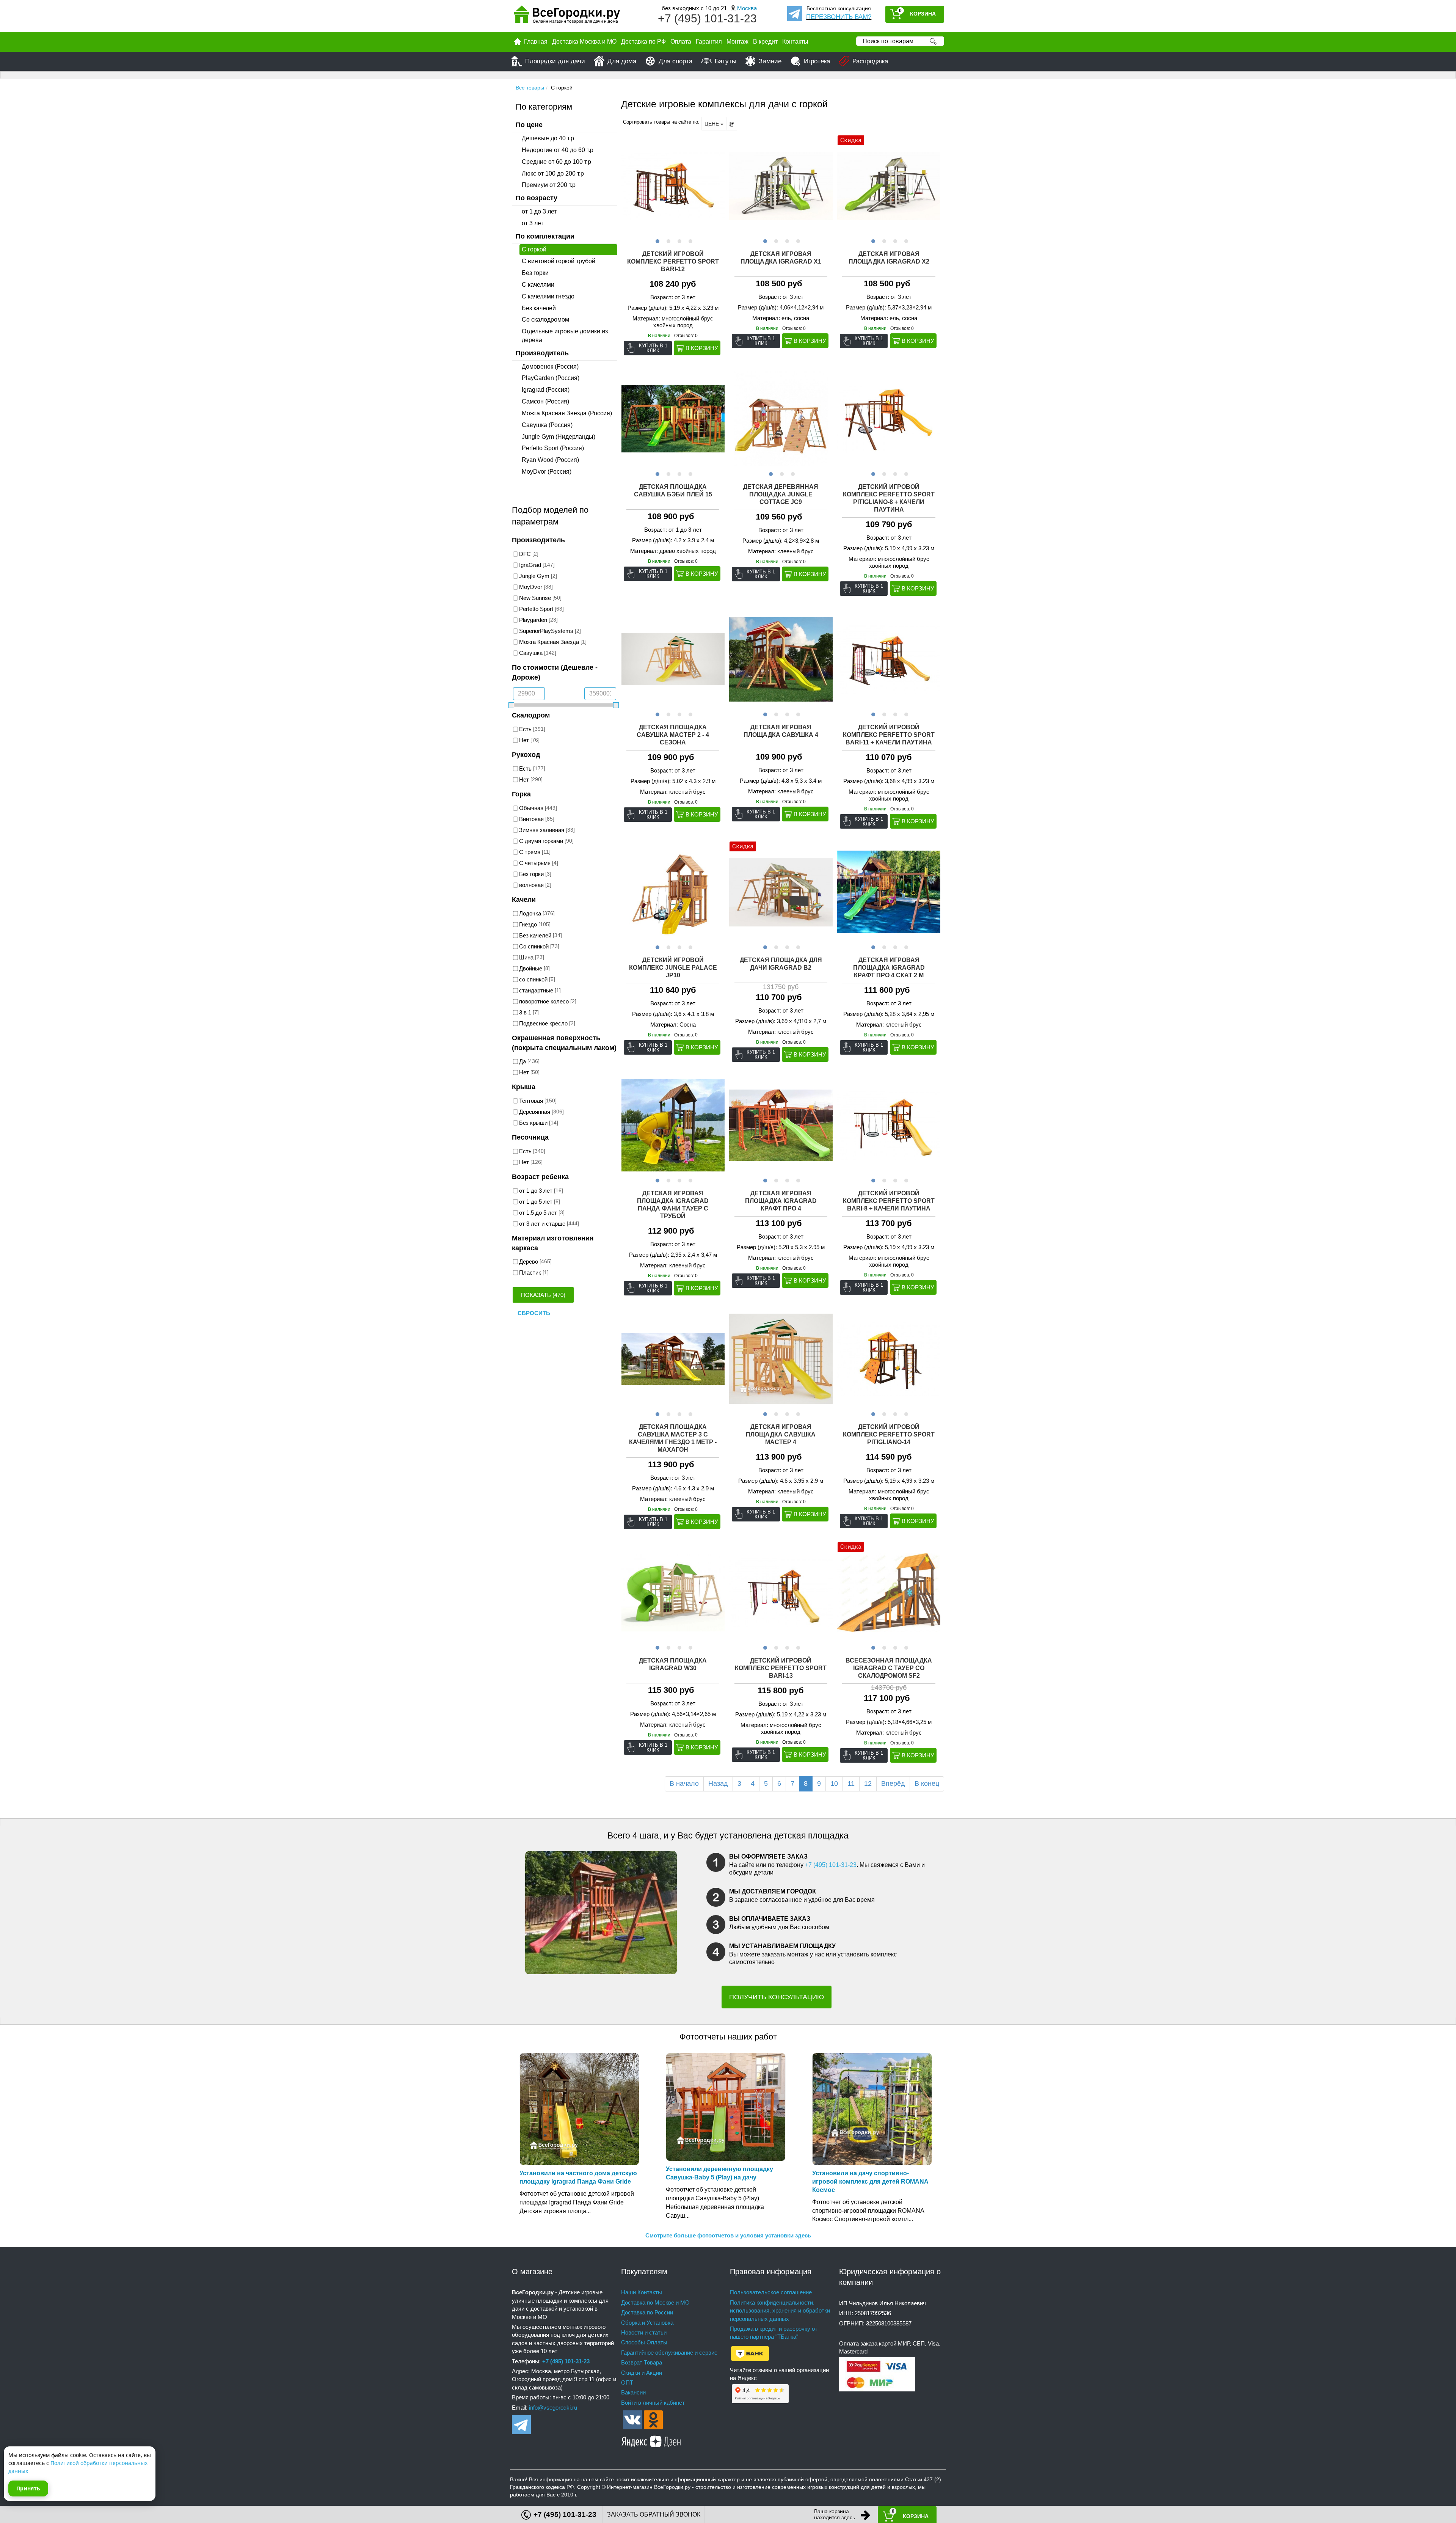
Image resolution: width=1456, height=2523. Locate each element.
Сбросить (534, 1313)
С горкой (534, 249)
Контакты (795, 42)
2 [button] (668, 240)
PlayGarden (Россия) (551, 378)
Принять (28, 2488)
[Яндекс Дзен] (651, 2440)
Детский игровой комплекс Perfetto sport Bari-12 (673, 261)
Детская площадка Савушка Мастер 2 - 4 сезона (673, 735)
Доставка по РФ (643, 42)
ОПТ (627, 2382)
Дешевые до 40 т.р (548, 138)
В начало (684, 1784)
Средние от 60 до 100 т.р (556, 162)
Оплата (681, 42)
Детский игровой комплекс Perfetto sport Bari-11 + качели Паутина (889, 735)
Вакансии (633, 2392)
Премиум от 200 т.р (549, 185)
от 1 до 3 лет (539, 211)
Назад (718, 1784)
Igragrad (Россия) (546, 390)
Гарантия (709, 42)
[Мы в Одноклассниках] (653, 2419)
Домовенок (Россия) (550, 367)
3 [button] (679, 240)
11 (851, 1784)
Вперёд (893, 1784)
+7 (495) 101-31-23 (707, 18)
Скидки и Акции (642, 2373)
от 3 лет (533, 223)
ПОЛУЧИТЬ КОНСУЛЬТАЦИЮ (777, 1997)
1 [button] (657, 240)
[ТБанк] (750, 2353)
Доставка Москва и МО (584, 42)
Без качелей (539, 308)
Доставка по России (647, 2312)
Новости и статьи (644, 2332)
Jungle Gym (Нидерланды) (559, 437)
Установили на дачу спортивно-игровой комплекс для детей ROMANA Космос (870, 2182)
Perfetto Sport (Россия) (553, 448)
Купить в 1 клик (653, 348)
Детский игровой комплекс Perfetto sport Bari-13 (781, 1668)
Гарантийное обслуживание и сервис (669, 2353)
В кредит (765, 42)
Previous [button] (628, 186)
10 (834, 1784)
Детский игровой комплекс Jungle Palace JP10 (673, 968)
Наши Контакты (642, 2292)
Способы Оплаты (644, 2342)
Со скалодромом (545, 319)
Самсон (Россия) (545, 401)
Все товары (530, 88)
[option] (673, 186)
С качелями (538, 285)
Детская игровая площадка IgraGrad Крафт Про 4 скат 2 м (889, 968)
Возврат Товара (642, 2362)
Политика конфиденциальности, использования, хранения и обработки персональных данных (780, 2311)
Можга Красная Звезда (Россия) (567, 413)
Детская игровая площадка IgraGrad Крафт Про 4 (781, 1201)
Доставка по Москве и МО (655, 2302)
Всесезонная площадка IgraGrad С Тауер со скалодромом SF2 (889, 1668)
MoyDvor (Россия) (547, 472)
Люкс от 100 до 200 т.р (553, 173)
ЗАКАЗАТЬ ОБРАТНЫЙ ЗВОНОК (654, 2514)
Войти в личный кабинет (653, 2403)
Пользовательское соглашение (771, 2292)
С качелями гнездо (548, 296)
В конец (927, 1784)
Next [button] (718, 186)
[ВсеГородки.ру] (567, 16)
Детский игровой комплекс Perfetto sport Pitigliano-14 (889, 1434)
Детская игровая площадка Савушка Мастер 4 (781, 1434)
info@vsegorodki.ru (553, 2408)
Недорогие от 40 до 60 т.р (558, 150)
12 (868, 1784)
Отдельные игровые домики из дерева (565, 336)
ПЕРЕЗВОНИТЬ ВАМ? (839, 17)
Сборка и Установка (647, 2323)
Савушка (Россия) (547, 425)
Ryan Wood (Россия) (550, 460)
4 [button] (690, 240)
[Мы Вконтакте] (632, 2419)
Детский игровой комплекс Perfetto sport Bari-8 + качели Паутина (889, 1201)
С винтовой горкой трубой (559, 261)
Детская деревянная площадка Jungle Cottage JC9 (781, 494)
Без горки (535, 273)
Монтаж (737, 42)
